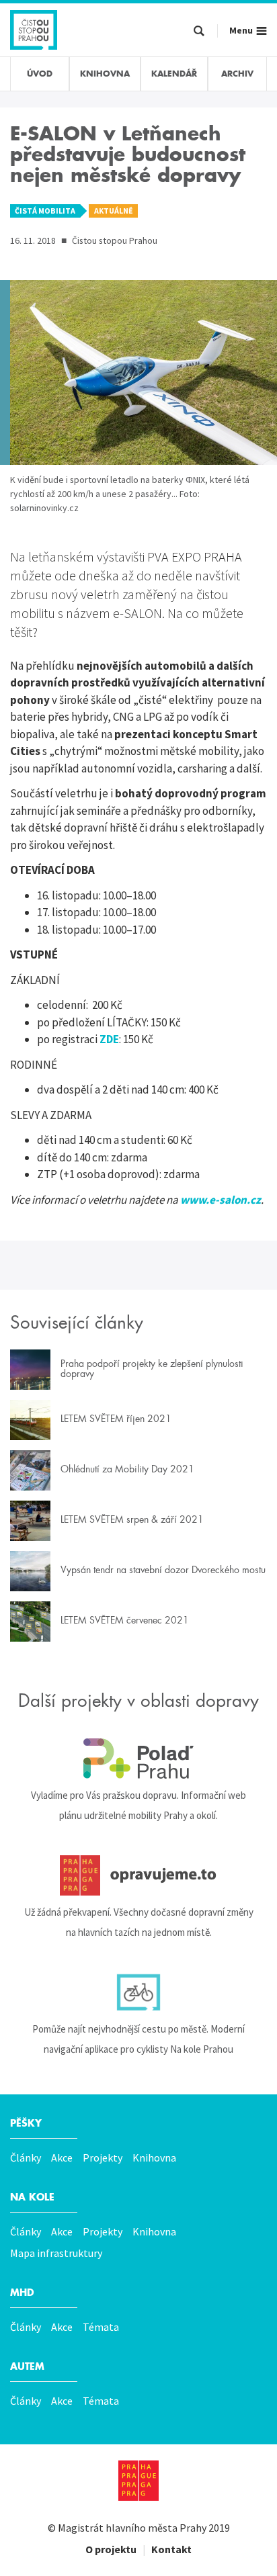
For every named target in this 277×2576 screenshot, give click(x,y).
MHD (22, 2293)
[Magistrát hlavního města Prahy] (138, 2481)
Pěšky (26, 2123)
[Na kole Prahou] (138, 1992)
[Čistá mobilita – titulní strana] (34, 28)
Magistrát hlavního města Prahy (132, 2528)
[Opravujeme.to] (138, 1875)
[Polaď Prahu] (138, 1759)
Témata (101, 2327)
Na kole (32, 2197)
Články (26, 2158)
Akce (62, 2158)
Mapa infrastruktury (56, 2253)
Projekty (103, 2158)
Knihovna (154, 2158)
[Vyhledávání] (199, 32)
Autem (27, 2366)
